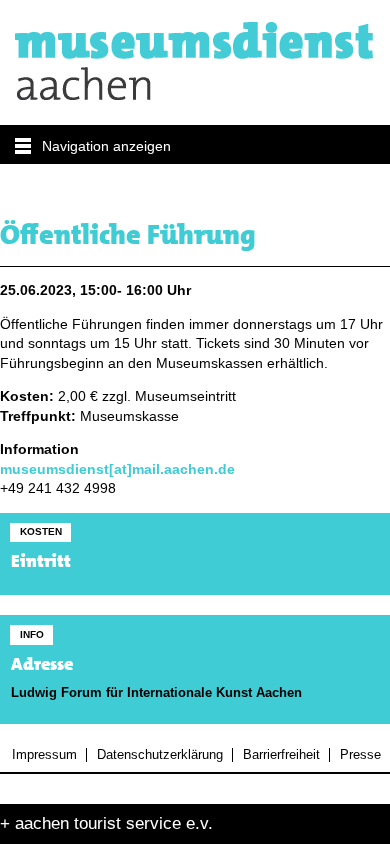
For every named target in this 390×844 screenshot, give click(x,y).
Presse (360, 755)
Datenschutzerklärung (159, 755)
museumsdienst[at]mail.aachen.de (117, 469)
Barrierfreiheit (281, 755)
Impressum (44, 755)
